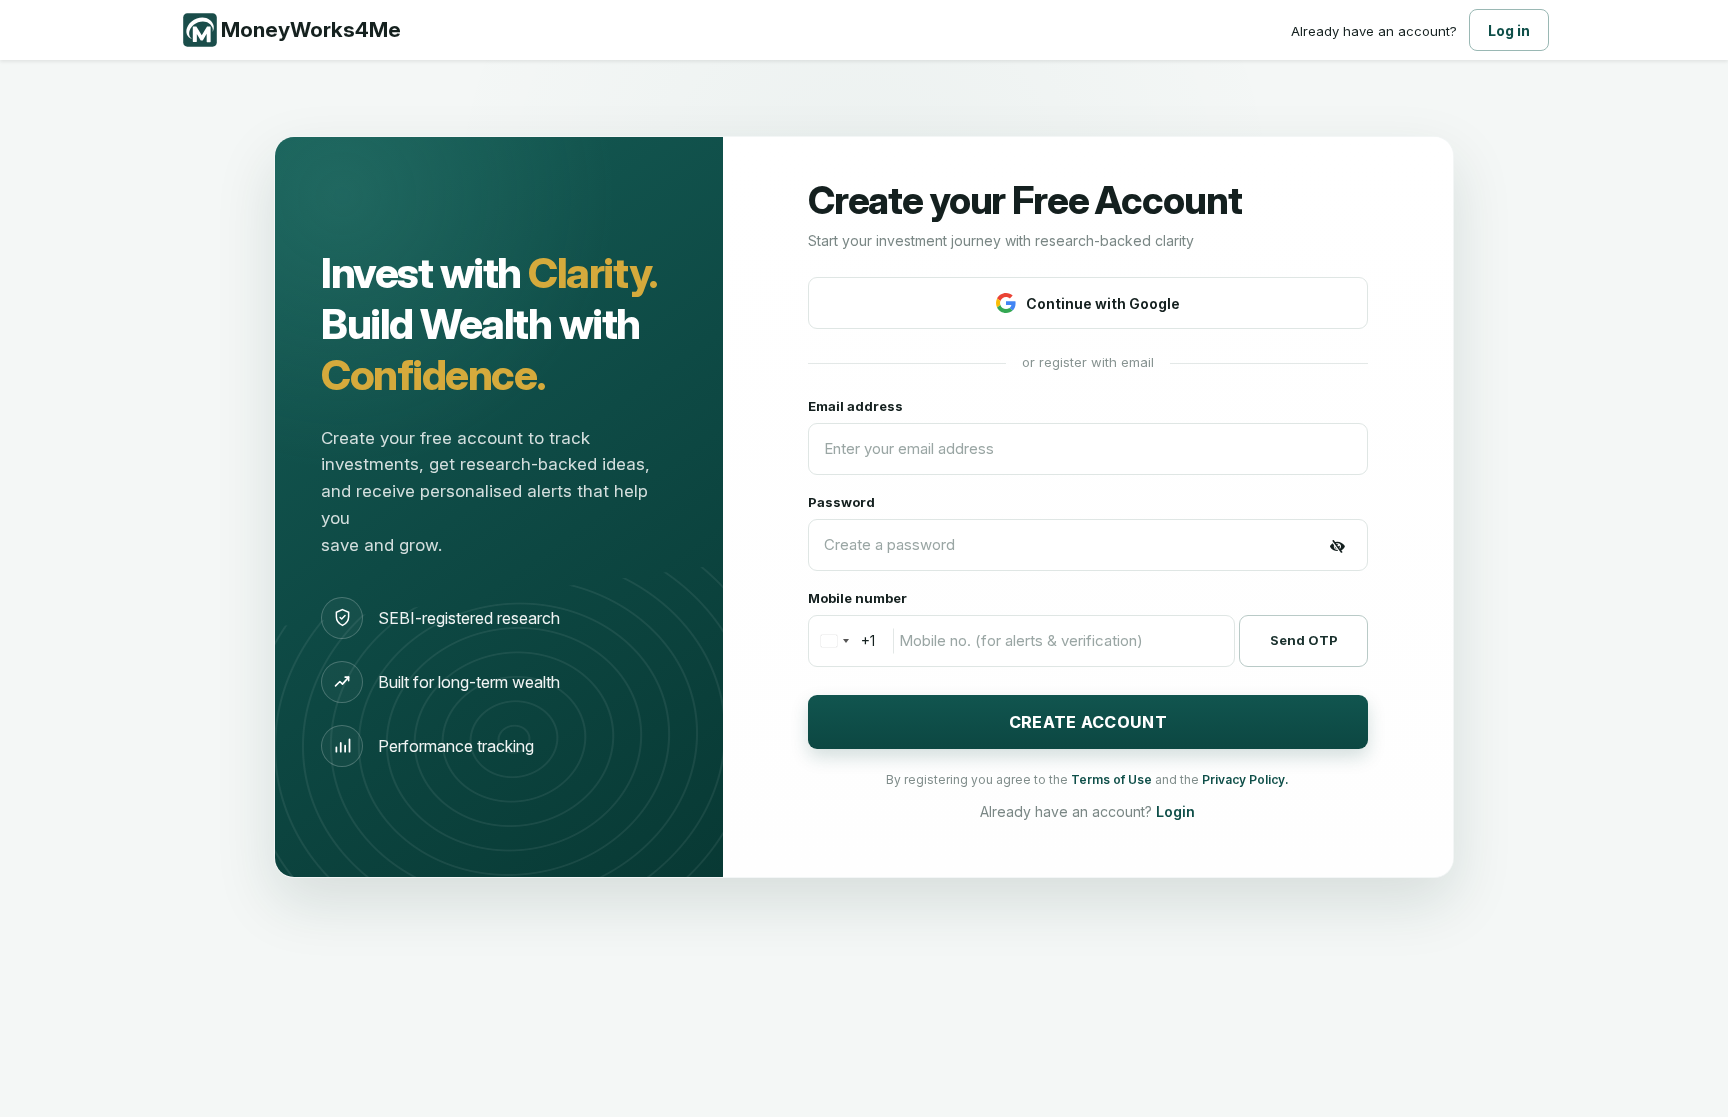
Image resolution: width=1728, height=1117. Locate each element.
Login (1175, 811)
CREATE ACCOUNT (1088, 722)
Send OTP (1304, 640)
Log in (1509, 30)
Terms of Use (1113, 779)
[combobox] (842, 641)
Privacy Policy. (1245, 779)
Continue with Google (1103, 303)
